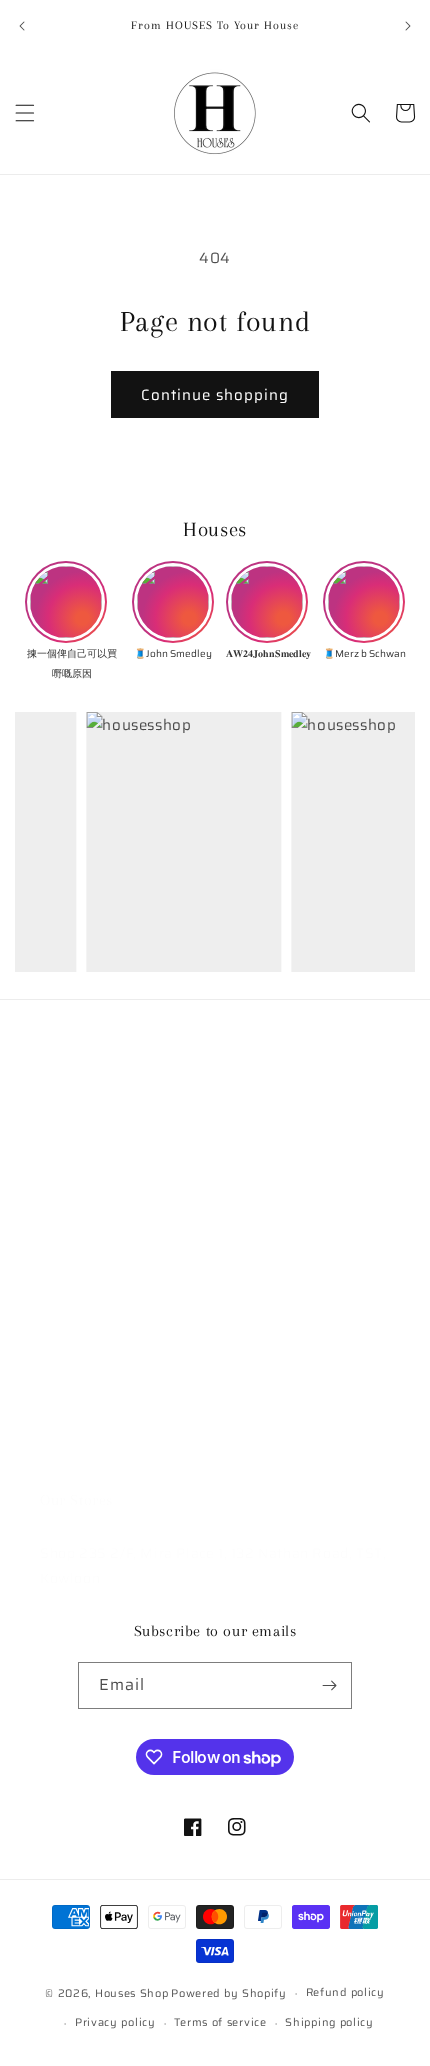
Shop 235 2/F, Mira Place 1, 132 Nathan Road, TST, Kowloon (213, 1565)
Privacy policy (115, 2022)
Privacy (65, 1311)
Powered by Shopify (229, 1993)
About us (71, 1175)
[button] (25, 113)
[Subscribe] (329, 1685)
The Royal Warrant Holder (130, 1221)
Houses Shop (132, 1993)
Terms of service (220, 2022)
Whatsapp (75, 1447)
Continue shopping (215, 395)
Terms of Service (97, 1356)
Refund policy (88, 1401)
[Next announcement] (408, 26)
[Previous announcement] (22, 26)
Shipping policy (329, 2022)
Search (64, 1130)
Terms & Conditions (107, 1266)
